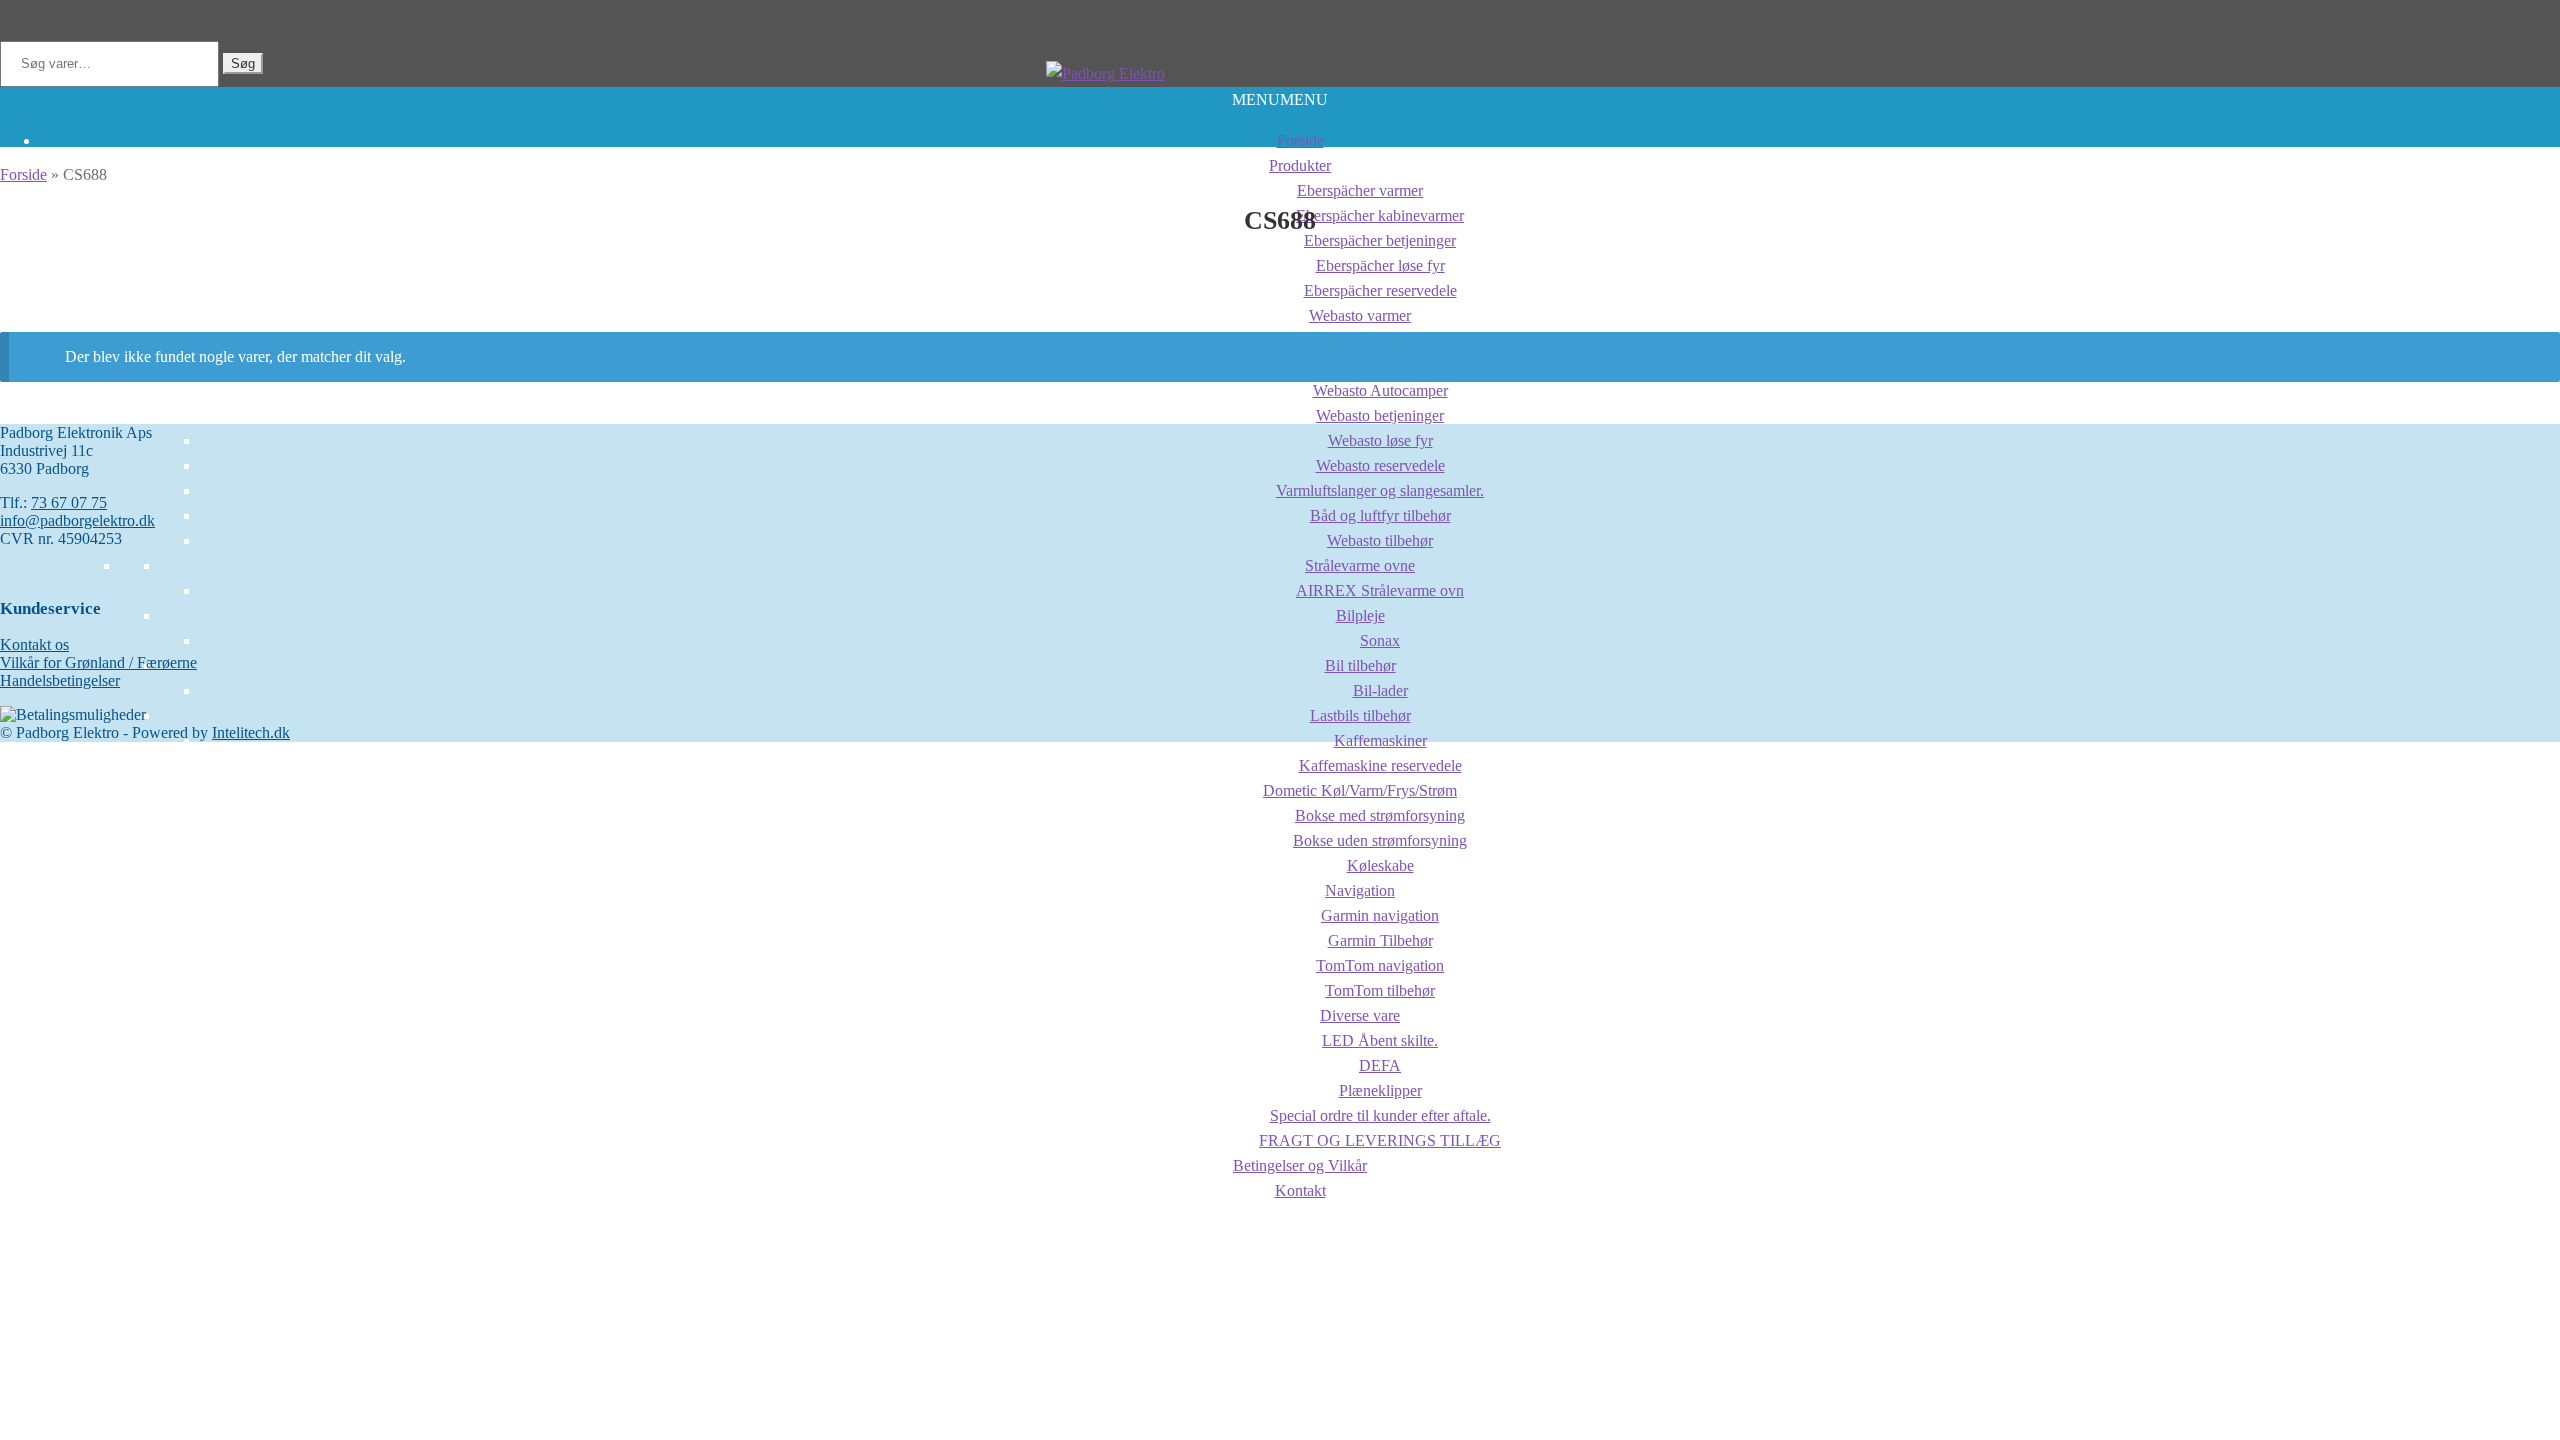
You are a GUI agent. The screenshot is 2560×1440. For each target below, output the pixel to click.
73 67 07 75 (69, 502)
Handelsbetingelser (60, 680)
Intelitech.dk (251, 732)
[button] (1280, 99)
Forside (1300, 140)
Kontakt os (34, 644)
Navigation (1360, 890)
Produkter (1300, 165)
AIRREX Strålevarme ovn (1380, 590)
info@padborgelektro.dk (77, 520)
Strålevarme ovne (1360, 565)
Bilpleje (1360, 615)
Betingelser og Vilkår (1300, 1165)
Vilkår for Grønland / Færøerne (98, 662)
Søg (243, 63)
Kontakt (1300, 1190)
